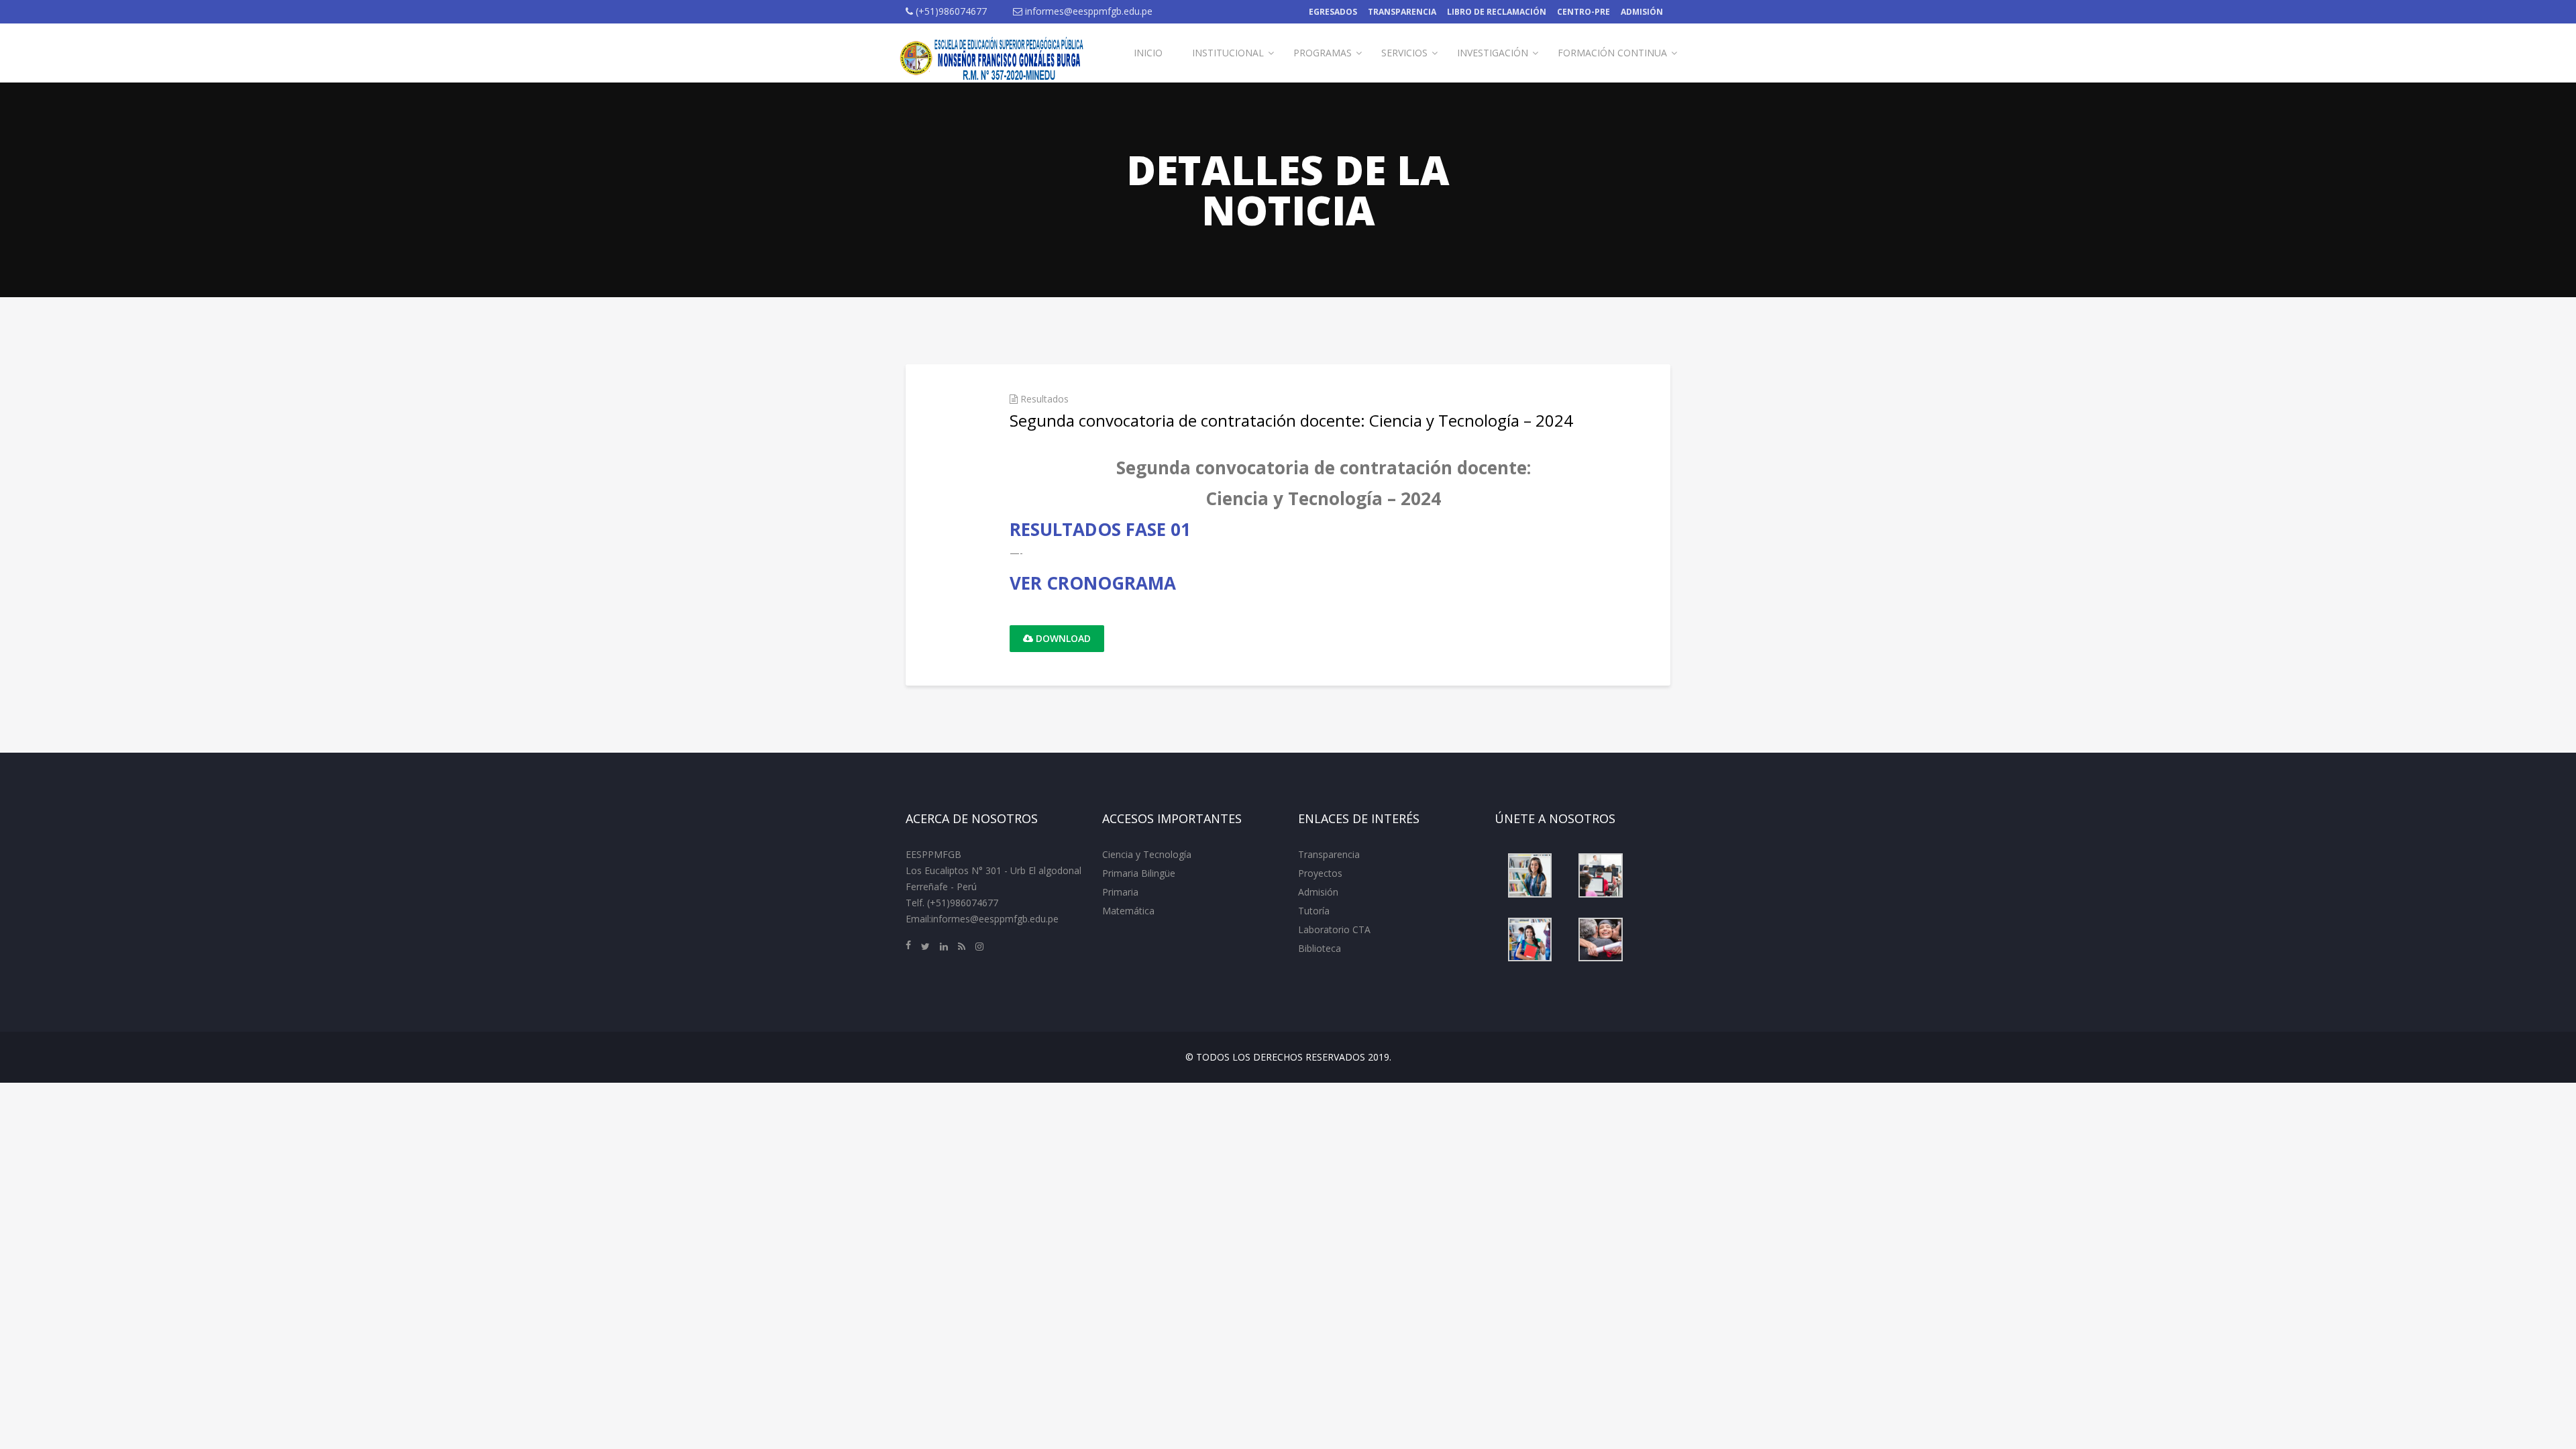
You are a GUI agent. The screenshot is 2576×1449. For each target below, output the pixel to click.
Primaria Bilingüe (1139, 873)
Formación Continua (1612, 53)
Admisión (1642, 12)
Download (1062, 638)
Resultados (1044, 399)
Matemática (1128, 911)
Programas (1323, 53)
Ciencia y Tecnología (1147, 854)
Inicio (1148, 53)
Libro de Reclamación (1497, 12)
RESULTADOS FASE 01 (1100, 529)
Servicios (1404, 53)
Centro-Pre (1584, 12)
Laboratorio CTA (1334, 929)
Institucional (1228, 53)
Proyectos (1320, 873)
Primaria (1120, 892)
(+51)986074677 (950, 11)
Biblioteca (1320, 948)
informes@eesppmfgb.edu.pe (1087, 11)
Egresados (1333, 12)
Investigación (1493, 53)
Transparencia (1402, 12)
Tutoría (1314, 911)
